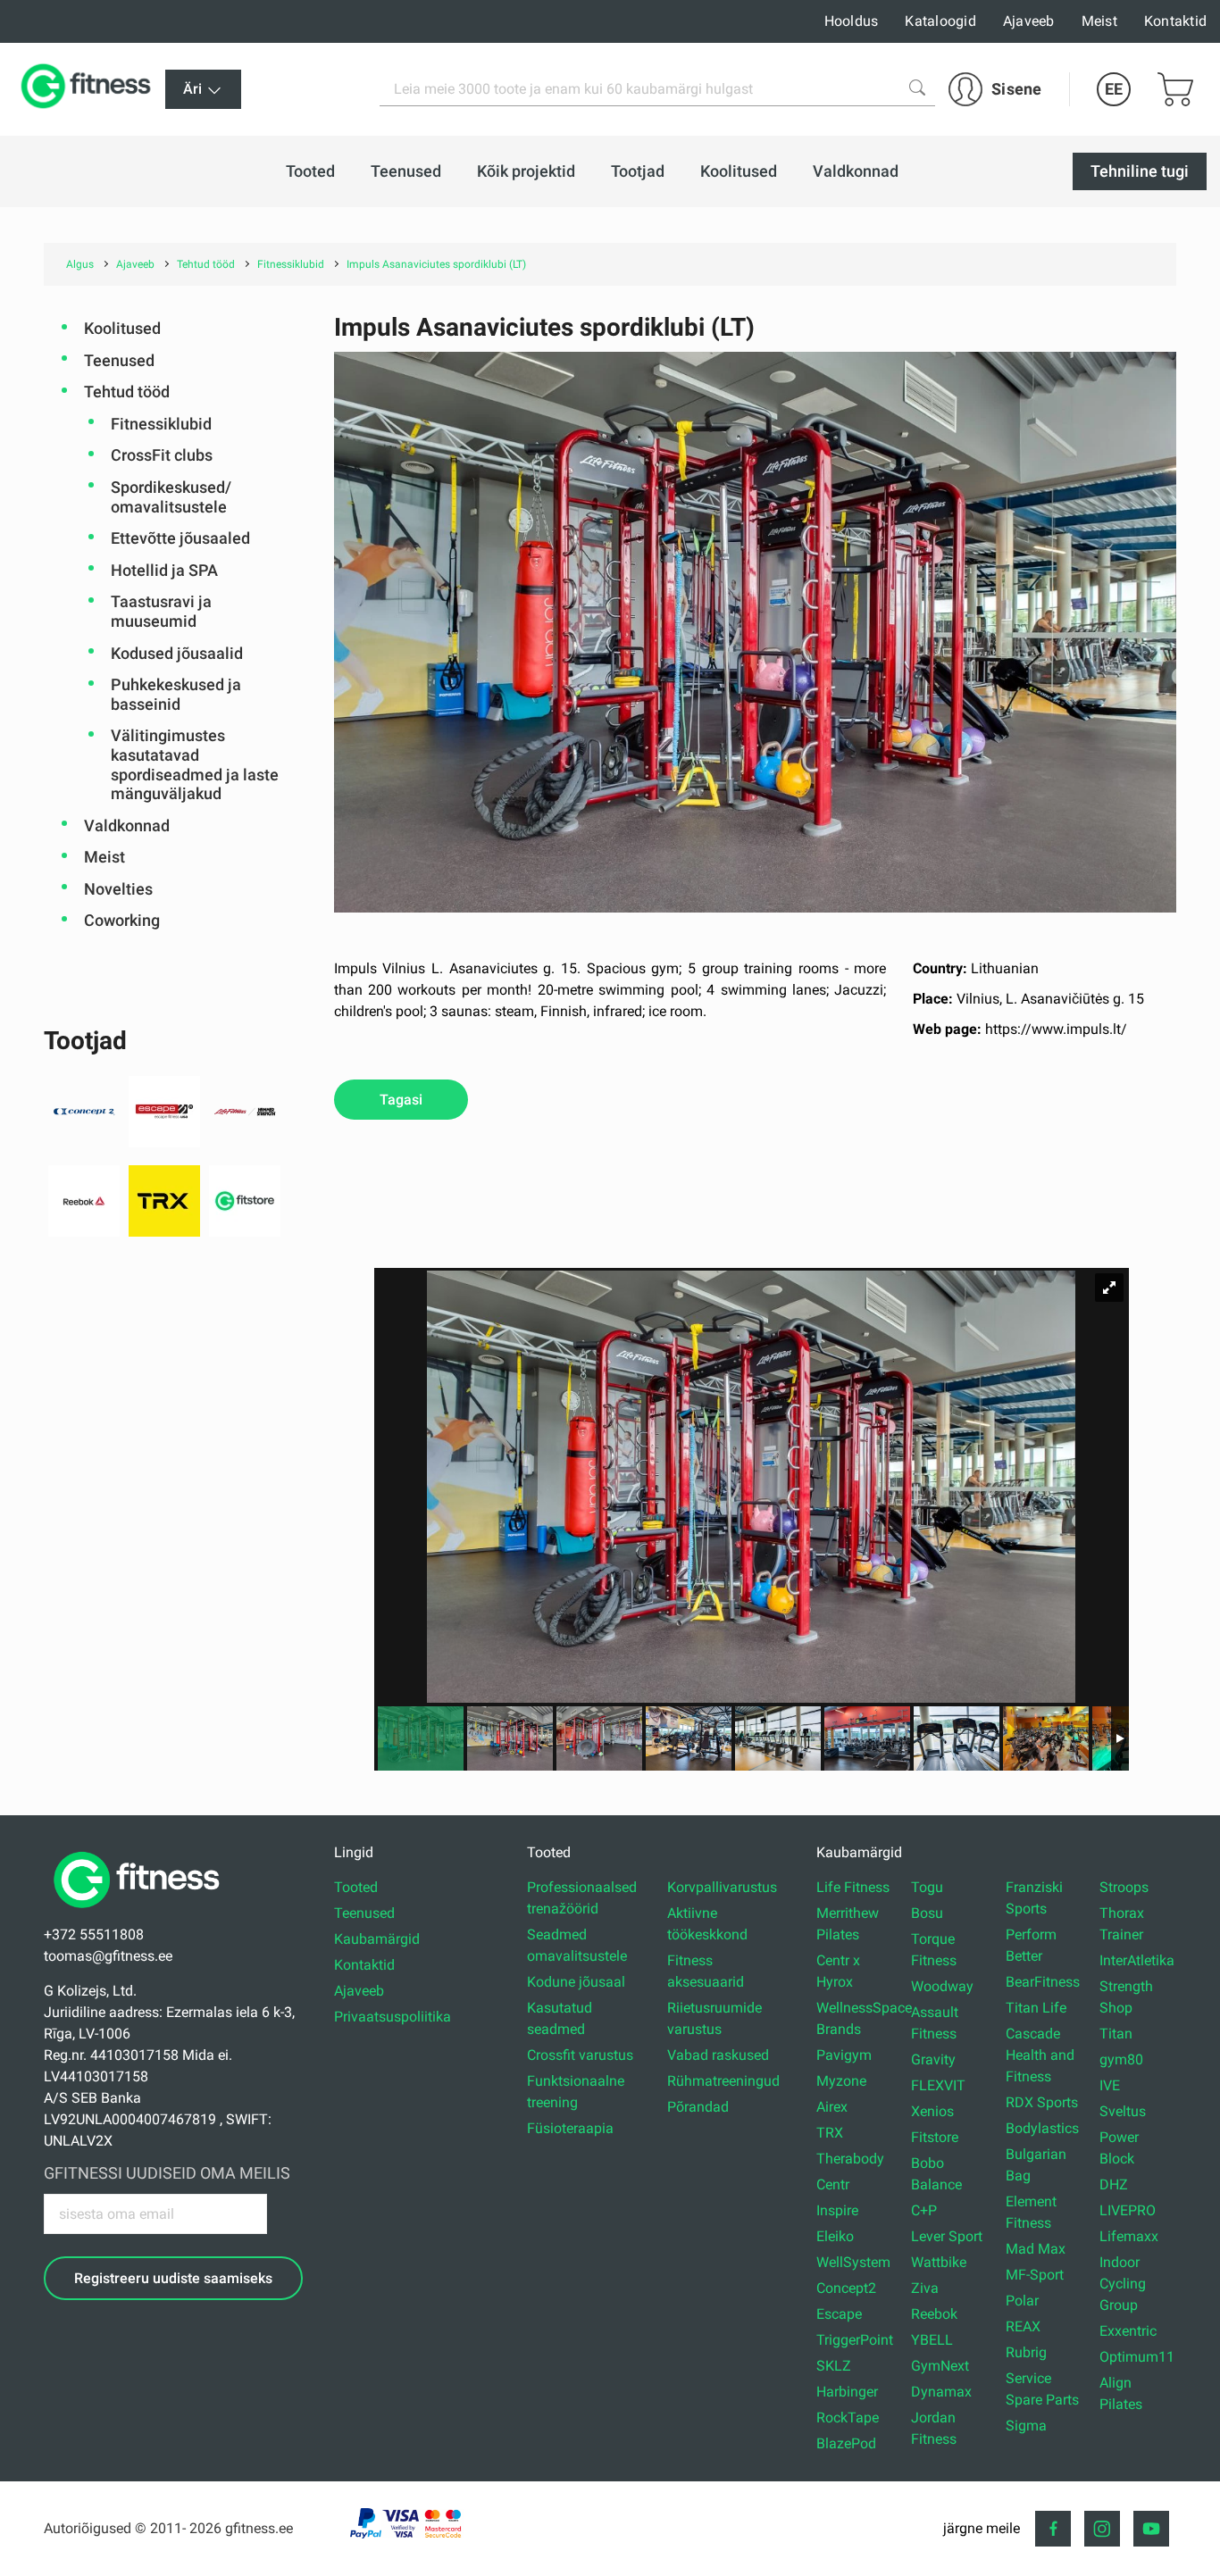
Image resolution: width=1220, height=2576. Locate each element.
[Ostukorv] (1175, 89)
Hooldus (852, 21)
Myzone (841, 2081)
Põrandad (698, 2107)
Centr (833, 2184)
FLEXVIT (938, 2085)
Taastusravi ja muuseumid (161, 611)
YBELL (932, 2340)
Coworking (122, 920)
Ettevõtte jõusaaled (180, 538)
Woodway (942, 1986)
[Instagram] (1102, 2529)
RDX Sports (1042, 2102)
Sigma (1026, 2426)
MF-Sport (1035, 2275)
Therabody (850, 2159)
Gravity (933, 2059)
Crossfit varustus (580, 2055)
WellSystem (853, 2262)
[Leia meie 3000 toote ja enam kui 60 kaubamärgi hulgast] (917, 88)
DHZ (1114, 2184)
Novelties (118, 889)
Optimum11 (1137, 2357)
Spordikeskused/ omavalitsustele (171, 497)
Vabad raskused (718, 2055)
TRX (830, 2133)
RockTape (848, 2418)
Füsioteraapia (570, 2128)
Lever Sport (947, 2236)
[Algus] (141, 1913)
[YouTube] (1151, 2529)
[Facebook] (1053, 2529)
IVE (1110, 2085)
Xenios (932, 2111)
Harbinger (847, 2392)
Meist (1099, 21)
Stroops (1124, 1887)
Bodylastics (1042, 2128)
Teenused (119, 360)
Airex (832, 2107)
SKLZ (834, 2366)
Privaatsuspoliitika (393, 2017)
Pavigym (844, 2055)
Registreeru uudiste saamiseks (173, 2278)
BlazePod (846, 2443)
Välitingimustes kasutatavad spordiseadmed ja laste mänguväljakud (195, 764)
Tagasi (401, 1100)
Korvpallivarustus (722, 1887)
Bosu (927, 1913)
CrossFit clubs (162, 455)
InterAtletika (1137, 1960)
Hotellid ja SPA (164, 570)
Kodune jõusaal (576, 1982)
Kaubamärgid (377, 1939)
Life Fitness (853, 1887)
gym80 (1121, 2059)
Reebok (934, 2314)
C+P (924, 2210)
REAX (1023, 2326)
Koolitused (122, 328)
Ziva (925, 2288)
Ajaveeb (1029, 21)
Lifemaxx (1129, 2236)
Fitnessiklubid (161, 424)
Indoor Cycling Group (1123, 2284)
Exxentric (1128, 2331)
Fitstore (935, 2137)
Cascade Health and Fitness (1040, 2055)
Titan (1116, 2034)
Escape (839, 2314)
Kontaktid (1175, 21)
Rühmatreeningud (723, 2081)
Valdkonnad (127, 825)
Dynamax (941, 2392)
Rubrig (1026, 2352)
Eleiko (835, 2236)
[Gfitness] (89, 89)
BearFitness (1043, 1982)
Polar (1022, 2301)
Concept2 (846, 2288)
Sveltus (1123, 2111)
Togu (927, 1887)
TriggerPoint (855, 2340)
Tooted (356, 1887)
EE (1114, 89)
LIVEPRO (1128, 2210)
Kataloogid (940, 21)
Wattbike (939, 2262)
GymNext (940, 2366)
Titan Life (1036, 2008)
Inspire (837, 2210)
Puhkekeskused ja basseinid (176, 694)
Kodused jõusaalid (177, 653)
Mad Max (1036, 2249)
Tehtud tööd (127, 392)
